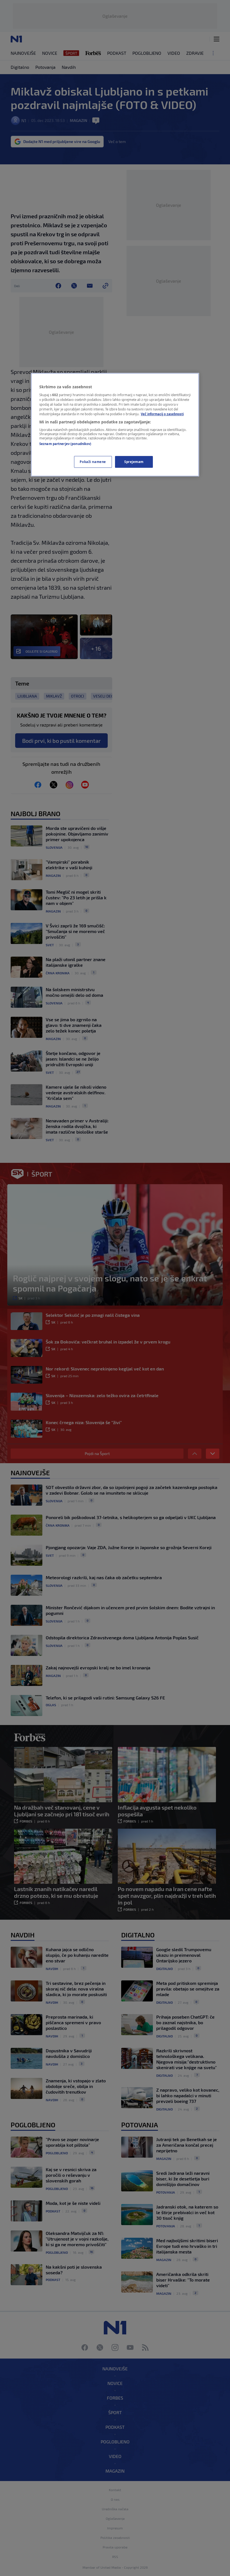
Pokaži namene (93, 462)
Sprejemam (134, 462)
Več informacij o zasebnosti (162, 414)
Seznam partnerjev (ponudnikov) (65, 444)
